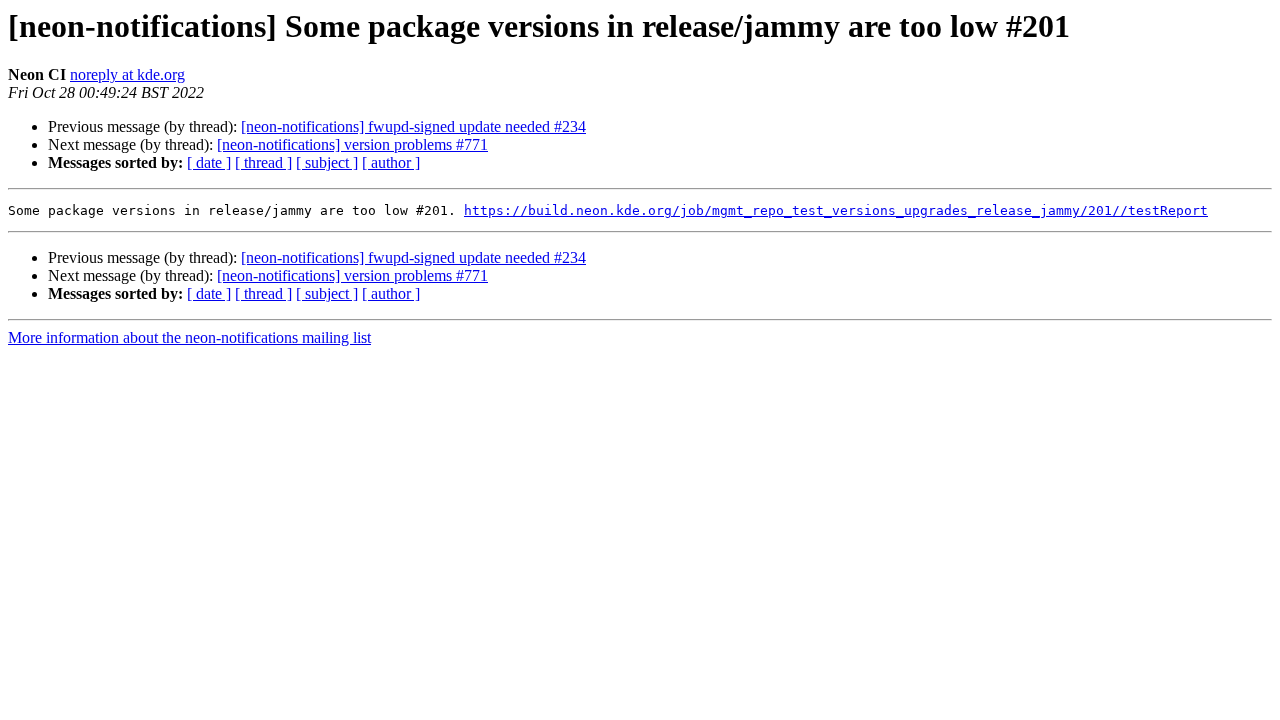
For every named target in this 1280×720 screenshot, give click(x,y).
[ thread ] (263, 162)
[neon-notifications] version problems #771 (352, 144)
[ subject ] (327, 162)
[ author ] (391, 162)
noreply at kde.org (127, 74)
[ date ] (209, 162)
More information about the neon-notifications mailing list (189, 337)
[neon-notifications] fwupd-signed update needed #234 (413, 126)
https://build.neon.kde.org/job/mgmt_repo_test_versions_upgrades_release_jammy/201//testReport (836, 210)
